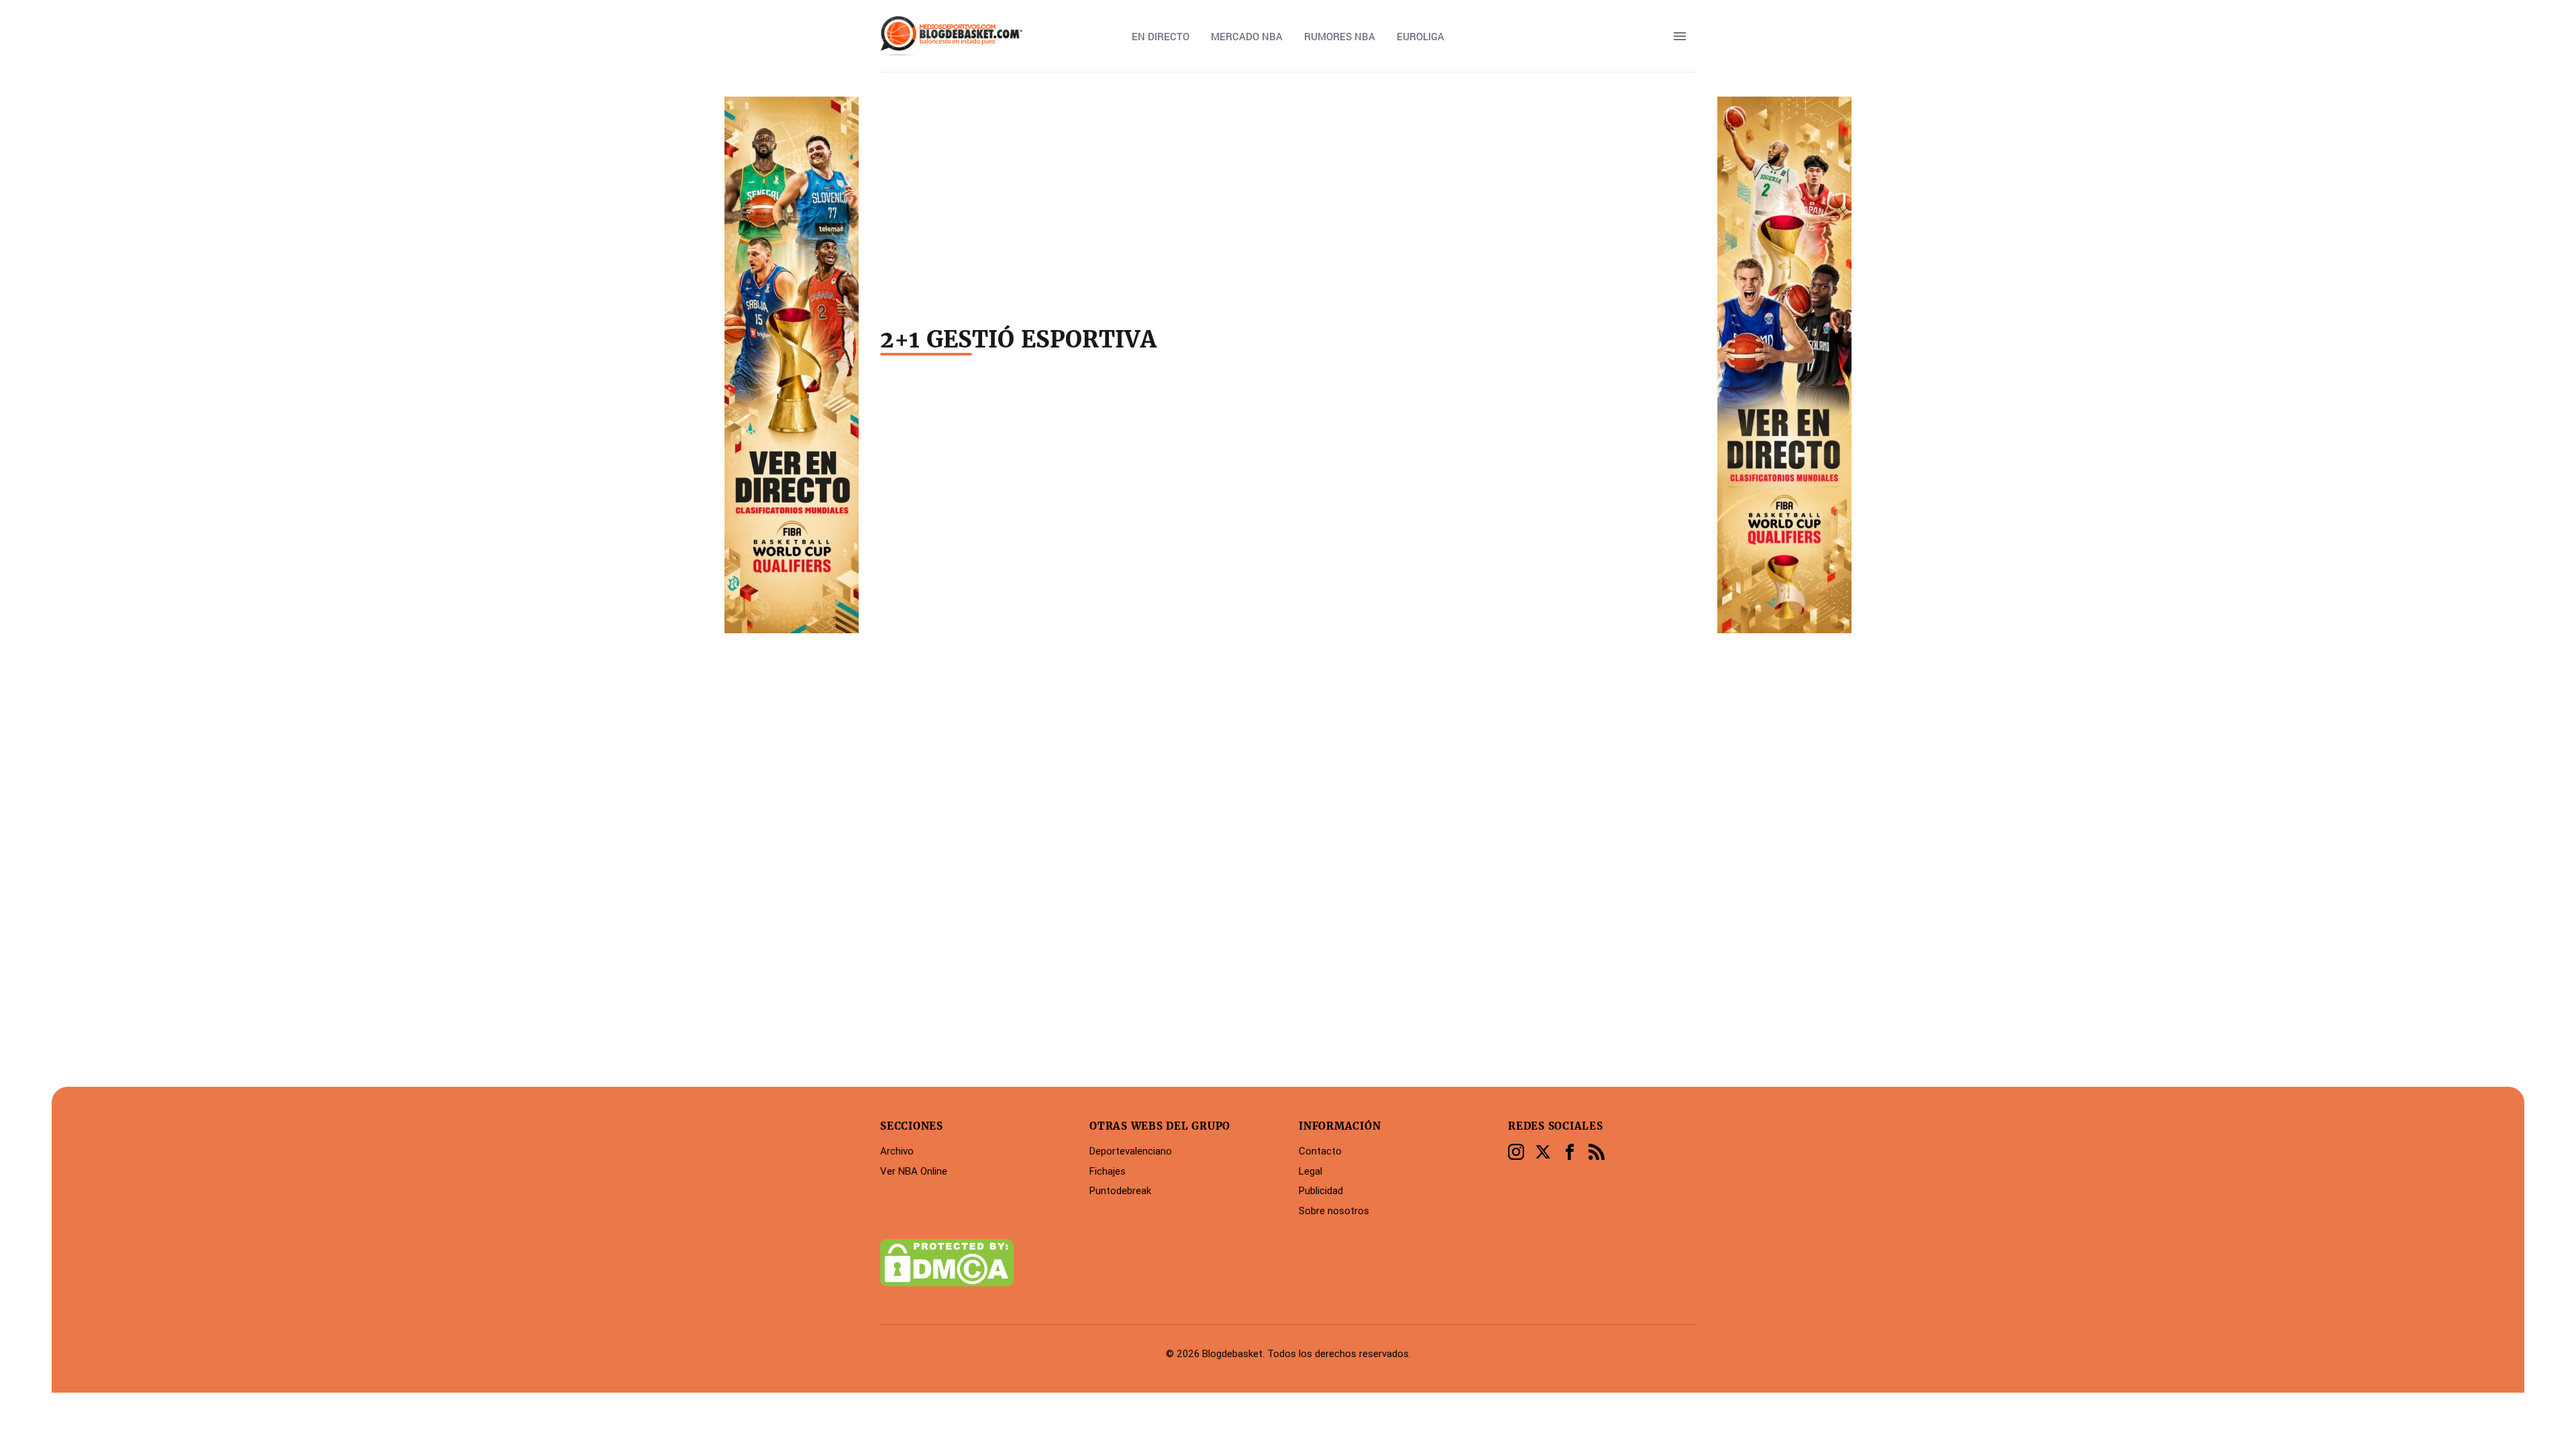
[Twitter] (1543, 1152)
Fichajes (1108, 1171)
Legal (1310, 1171)
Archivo (897, 1151)
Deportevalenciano (1131, 1151)
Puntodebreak (1120, 1190)
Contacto (1320, 1151)
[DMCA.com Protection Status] (974, 1263)
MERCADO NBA (1247, 36)
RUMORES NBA (1340, 36)
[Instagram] (1516, 1152)
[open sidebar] (1680, 36)
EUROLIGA (1420, 36)
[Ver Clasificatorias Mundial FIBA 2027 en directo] (1784, 365)
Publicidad (1321, 1190)
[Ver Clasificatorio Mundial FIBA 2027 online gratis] (792, 365)
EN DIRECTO (1161, 36)
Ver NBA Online (914, 1171)
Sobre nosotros (1334, 1211)
